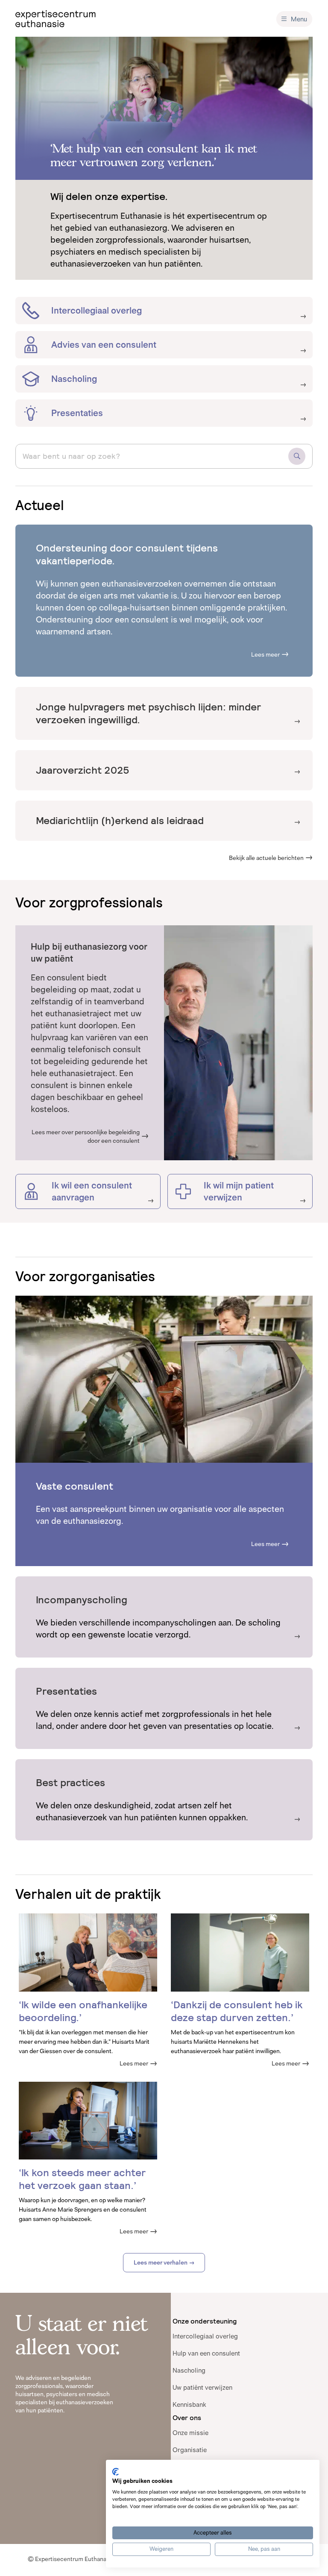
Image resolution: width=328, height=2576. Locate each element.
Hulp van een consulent (206, 2353)
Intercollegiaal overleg (205, 2336)
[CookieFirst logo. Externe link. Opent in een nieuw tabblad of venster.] (116, 2472)
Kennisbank (189, 2404)
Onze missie (190, 2433)
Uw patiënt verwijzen (202, 2387)
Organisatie (190, 2450)
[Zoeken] (297, 456)
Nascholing (189, 2370)
